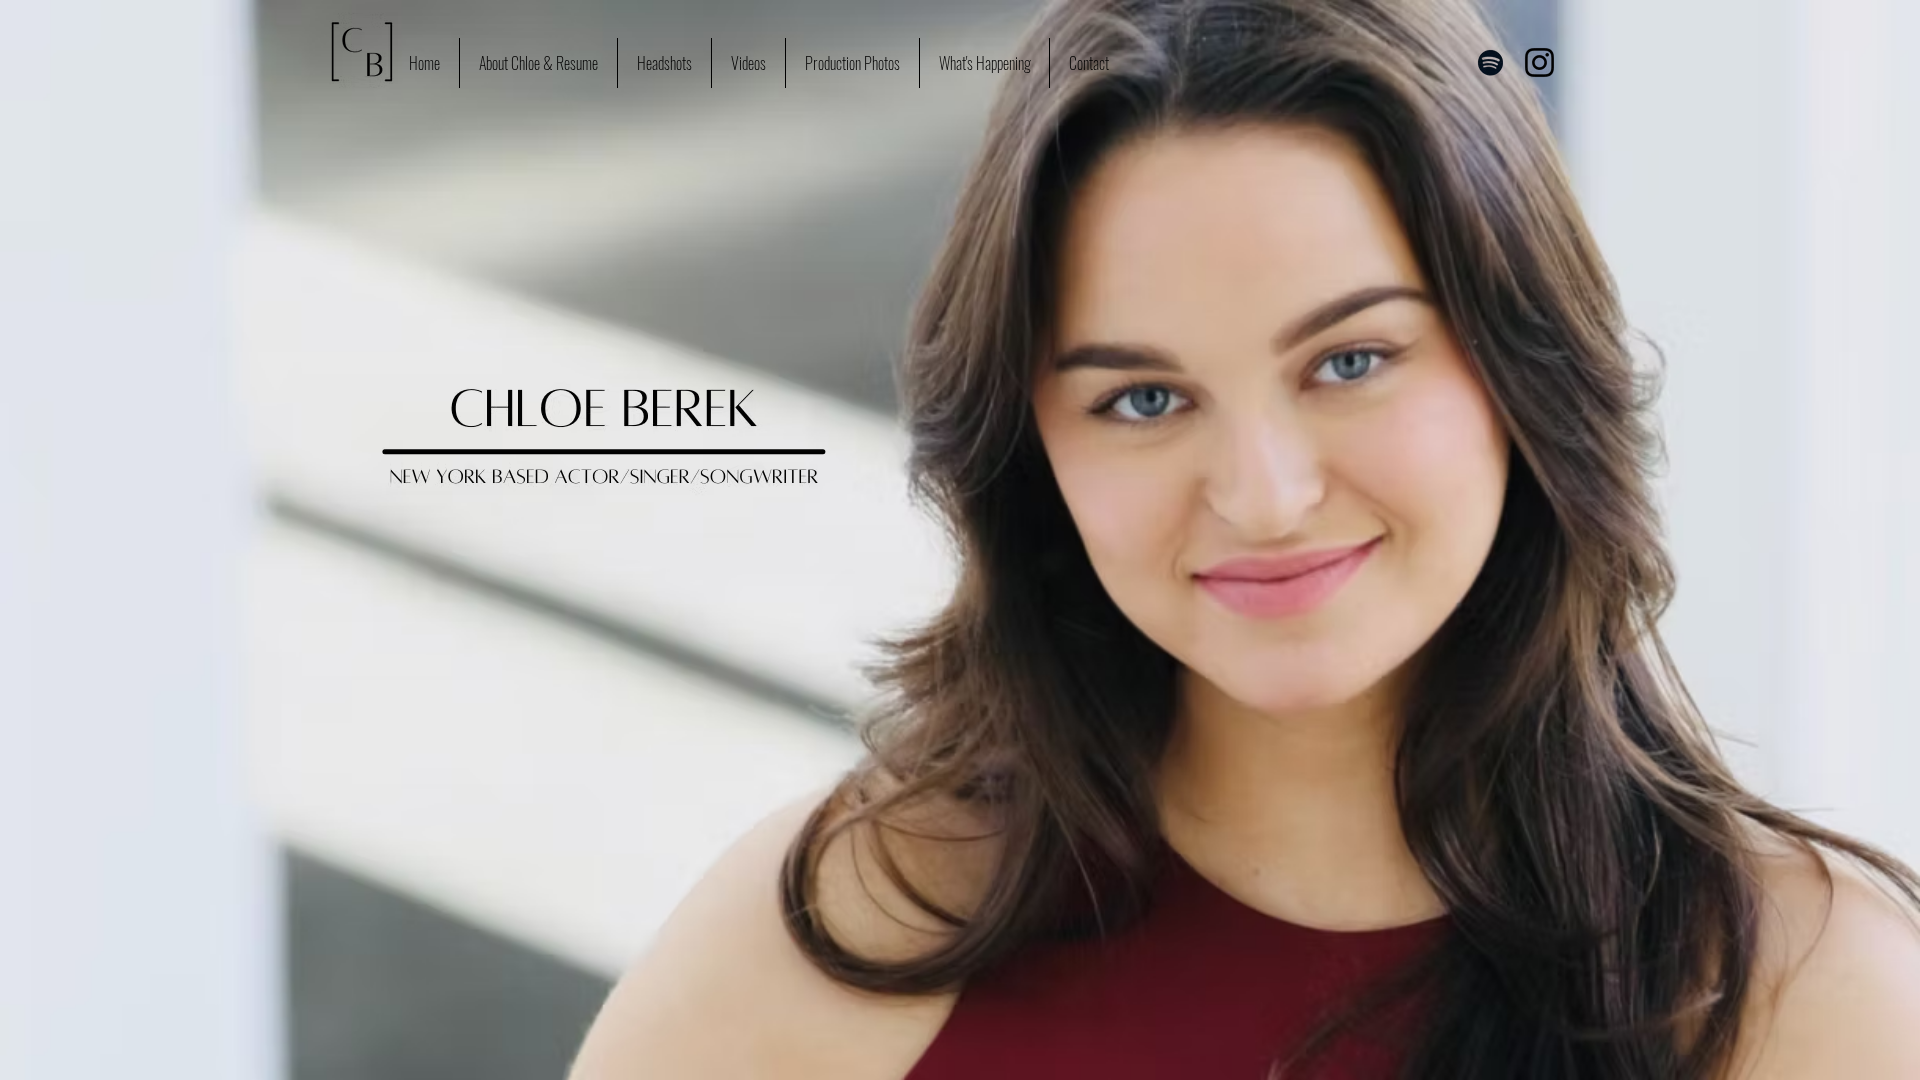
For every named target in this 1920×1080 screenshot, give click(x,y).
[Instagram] (1539, 62)
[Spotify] (1490, 62)
